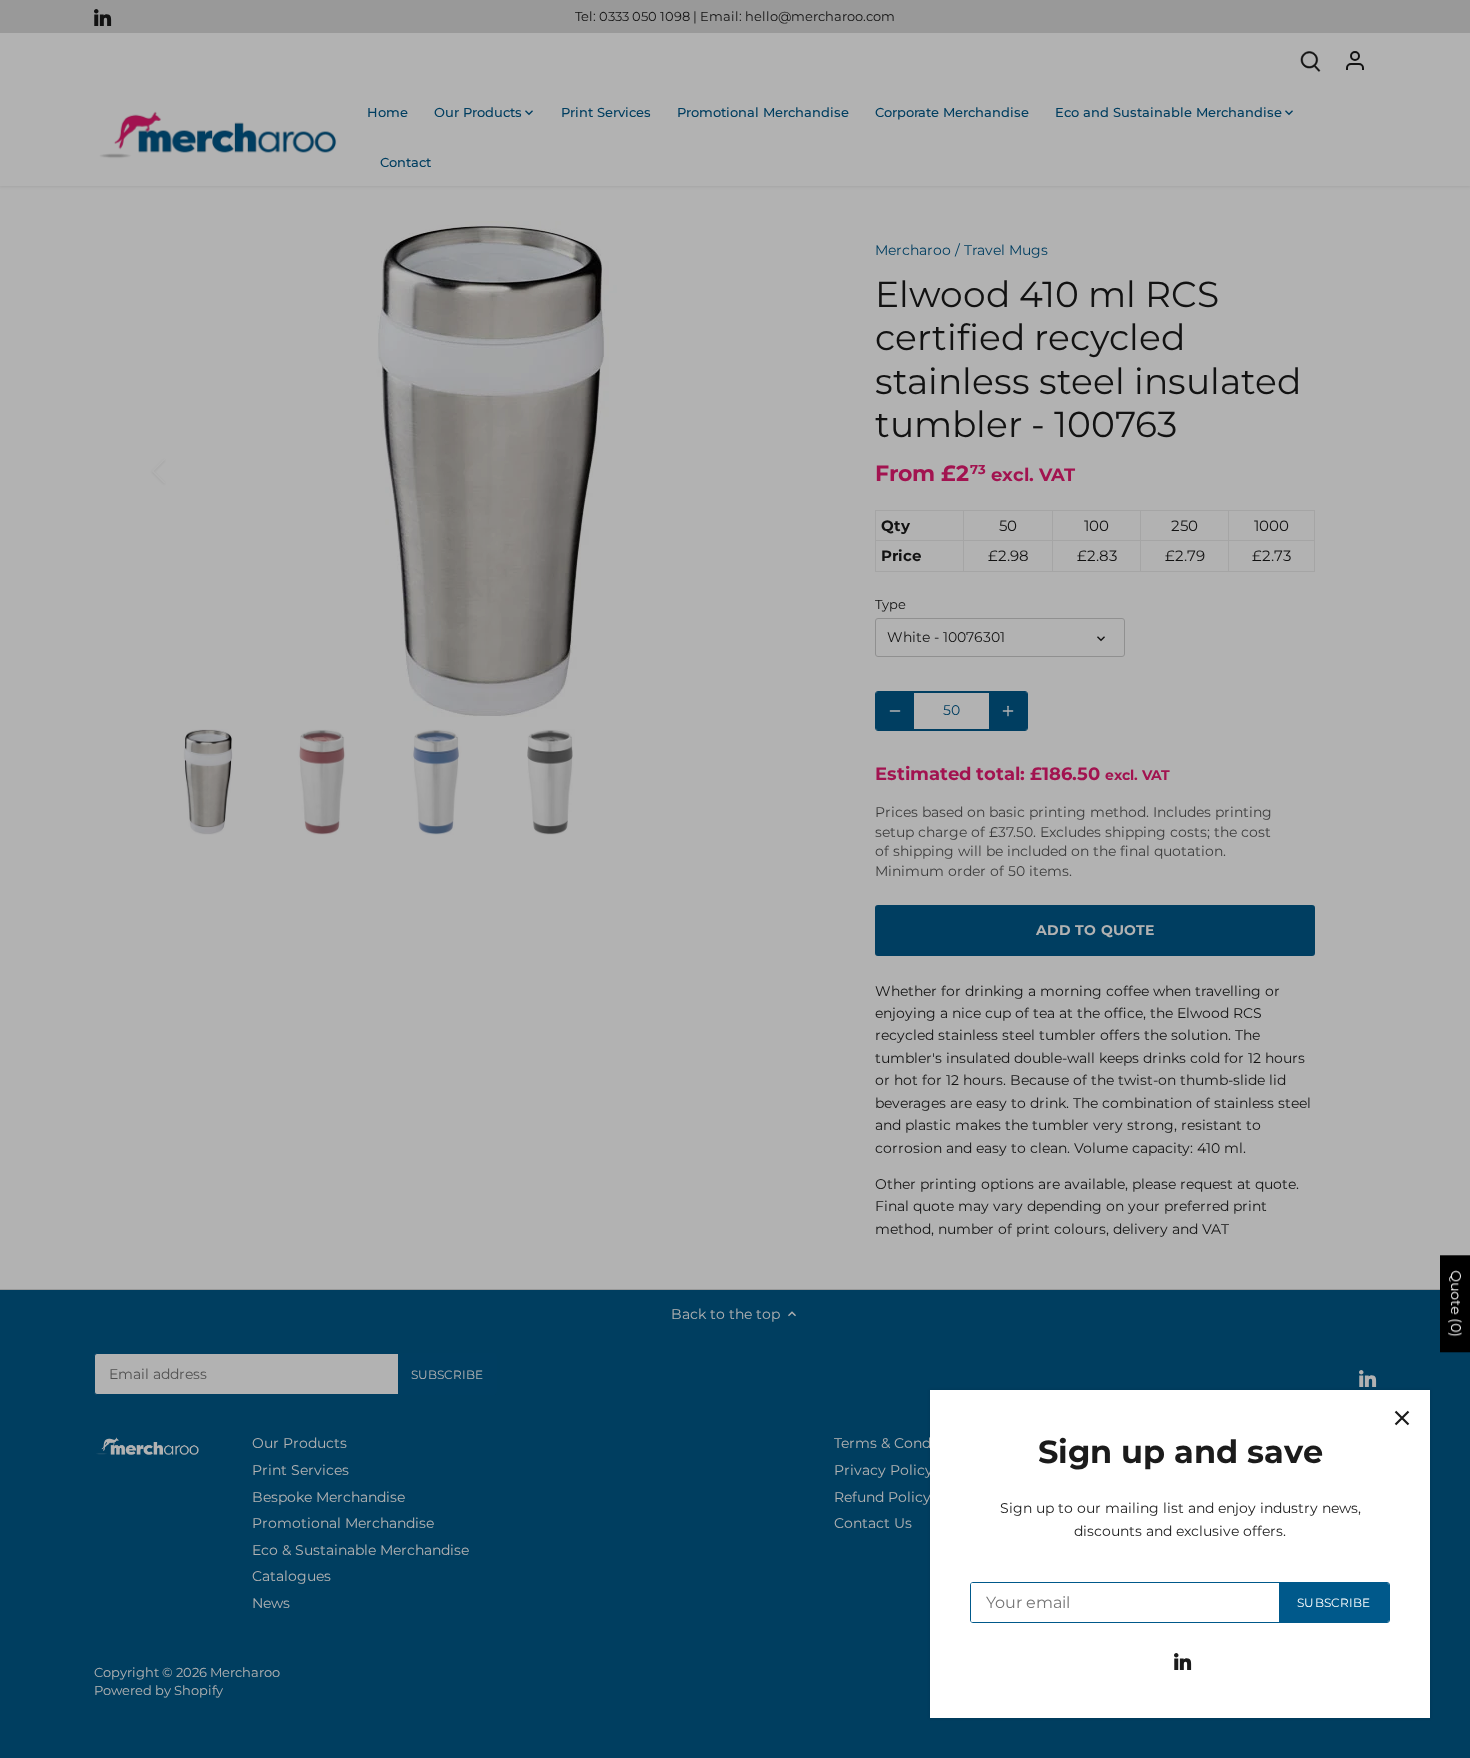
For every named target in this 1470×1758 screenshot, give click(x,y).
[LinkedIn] (1182, 1661)
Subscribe (1333, 1602)
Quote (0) (1456, 1303)
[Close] (1402, 1418)
